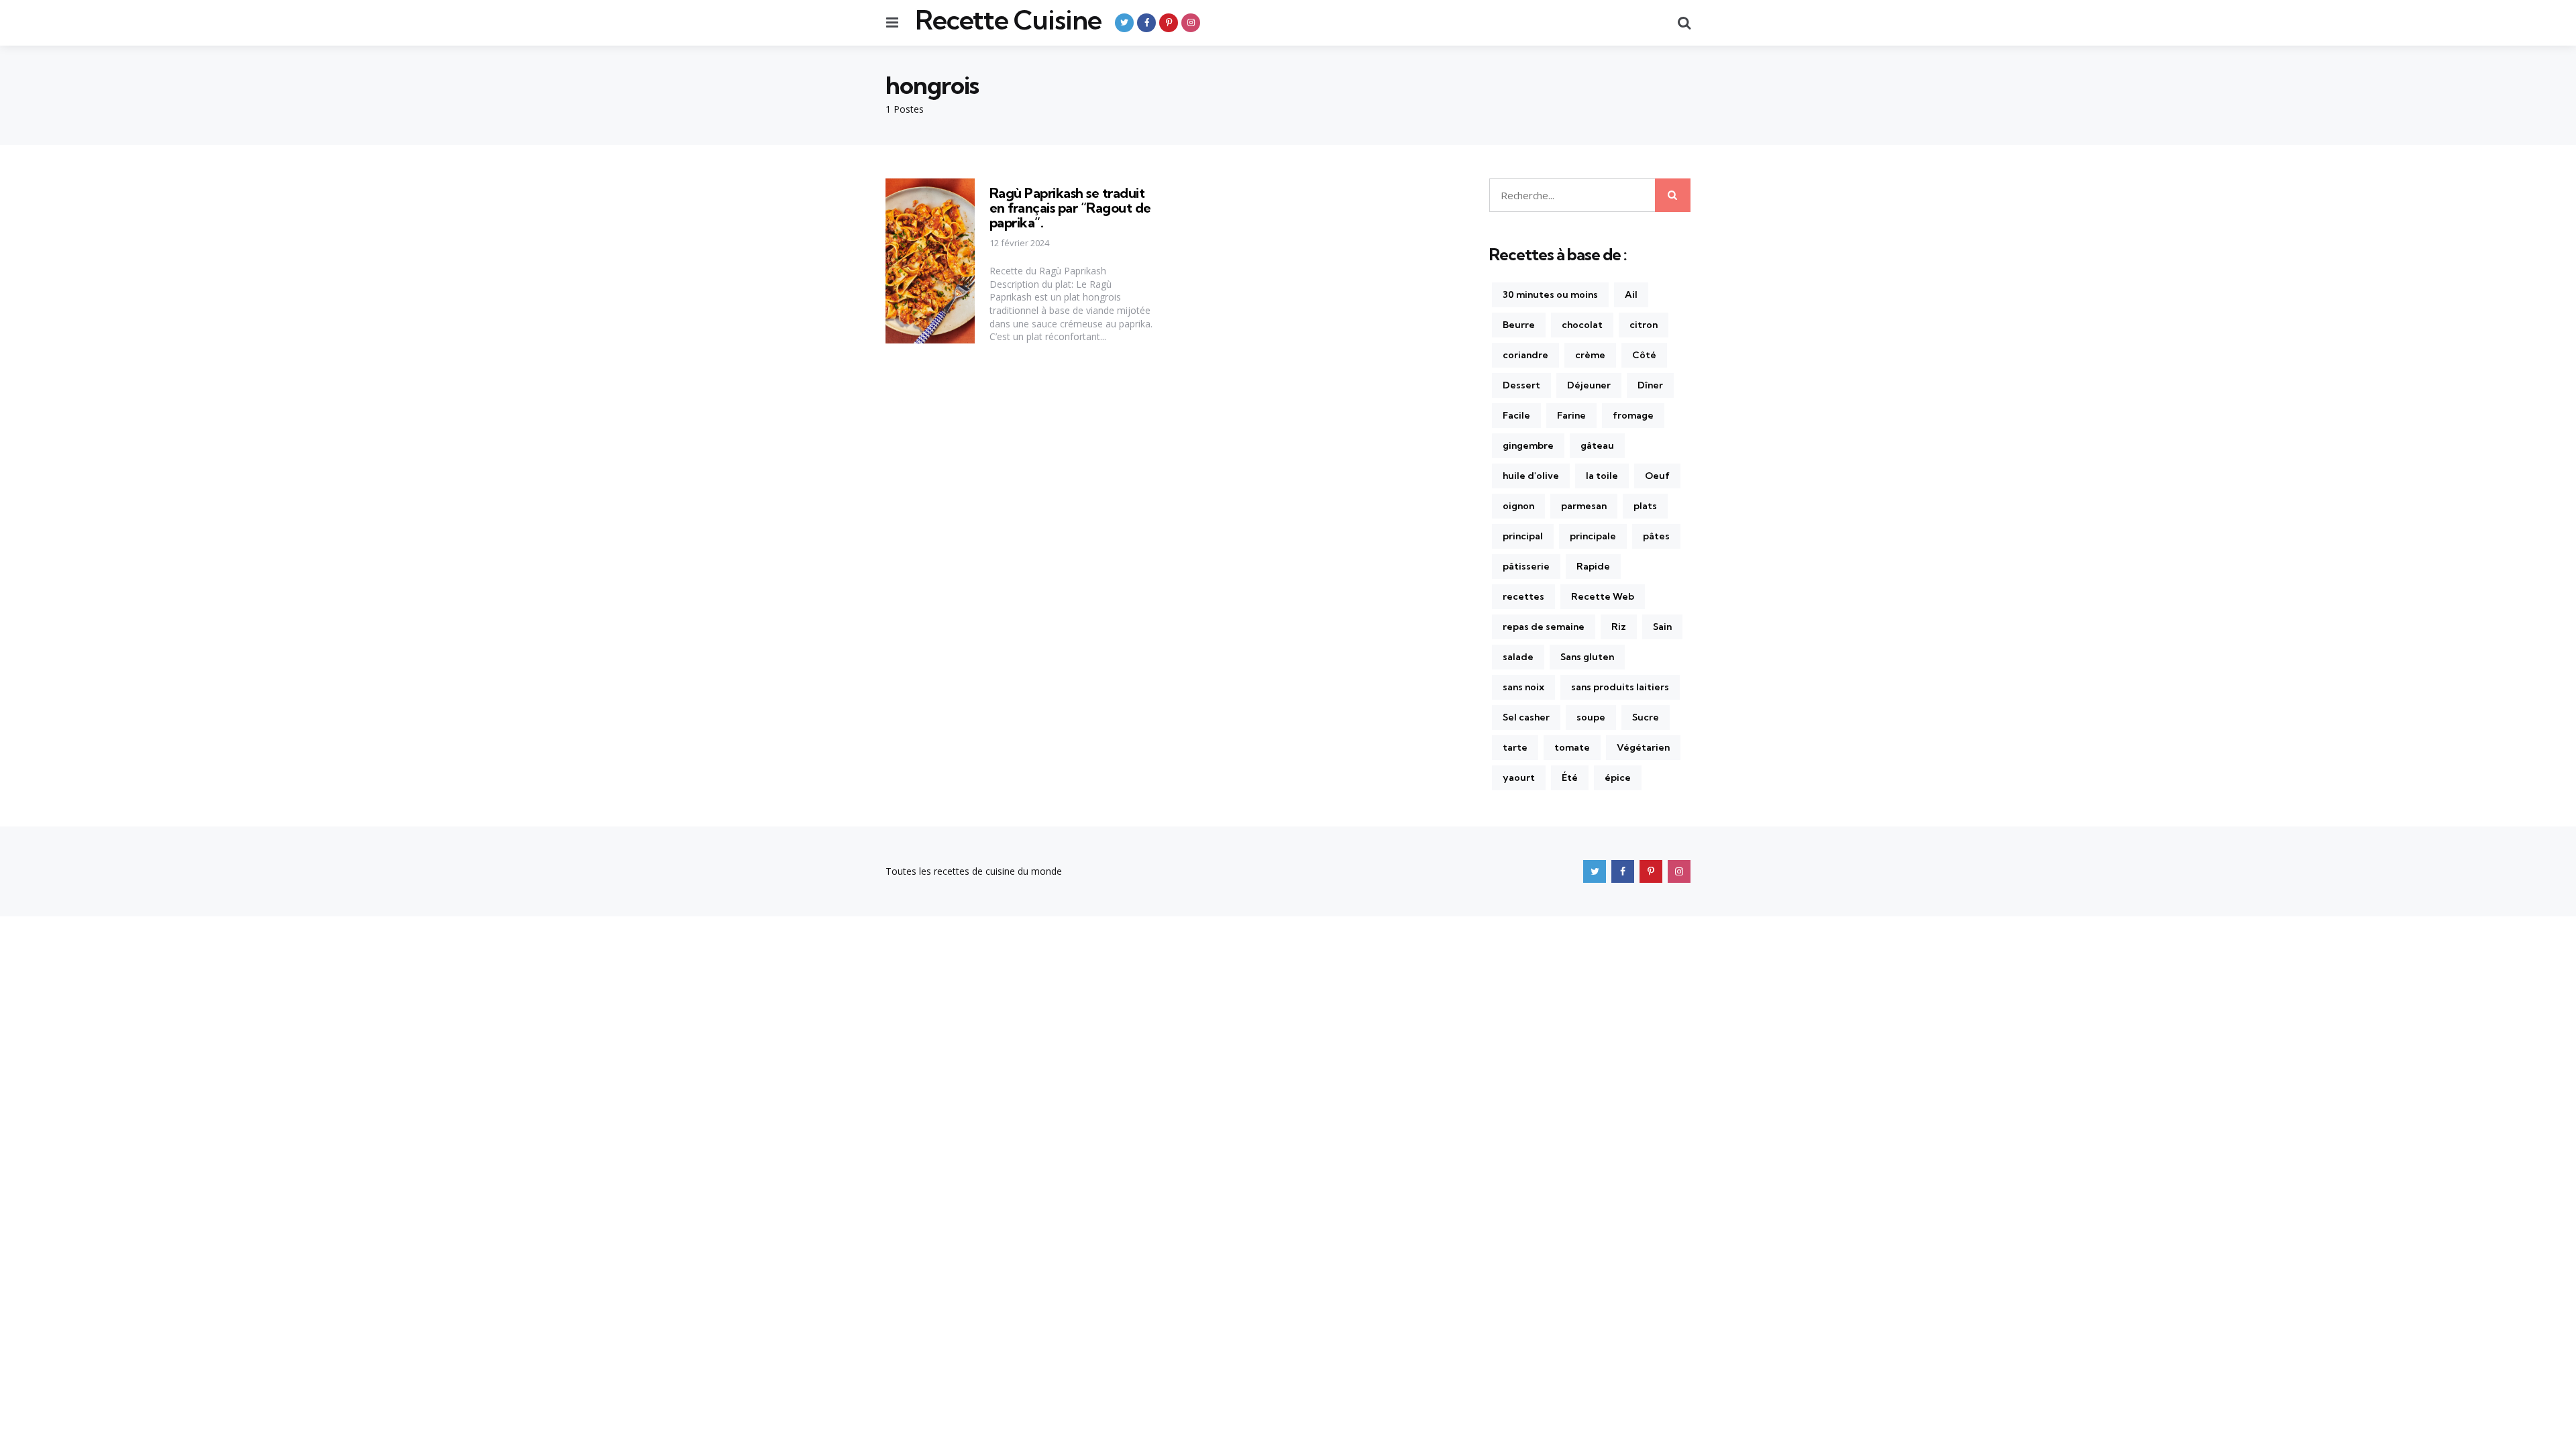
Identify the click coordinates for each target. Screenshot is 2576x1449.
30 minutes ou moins (1550, 294)
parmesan (1584, 506)
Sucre (1646, 717)
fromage (1633, 415)
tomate (1572, 747)
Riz (1619, 627)
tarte (1515, 747)
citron (1644, 325)
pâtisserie (1526, 566)
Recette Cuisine (1008, 20)
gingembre (1528, 445)
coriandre (1525, 355)
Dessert (1521, 385)
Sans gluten (1587, 657)
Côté (1644, 355)
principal (1523, 536)
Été (1570, 777)
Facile (1516, 415)
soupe (1591, 717)
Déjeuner (1589, 385)
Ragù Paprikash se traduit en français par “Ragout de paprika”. (1070, 208)
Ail (1631, 294)
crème (1590, 355)
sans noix (1523, 687)
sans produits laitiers (1620, 687)
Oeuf (1657, 476)
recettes (1523, 596)
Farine (1571, 415)
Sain (1662, 627)
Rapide (1593, 566)
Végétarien (1643, 747)
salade (1518, 657)
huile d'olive (1531, 476)
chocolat (1582, 325)
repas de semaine (1544, 627)
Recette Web (1603, 596)
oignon (1518, 506)
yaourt (1519, 777)
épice (1618, 777)
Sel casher (1526, 717)
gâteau (1597, 445)
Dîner (1650, 385)
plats (1645, 506)
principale (1593, 536)
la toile (1602, 476)
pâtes (1656, 536)
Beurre (1519, 325)
